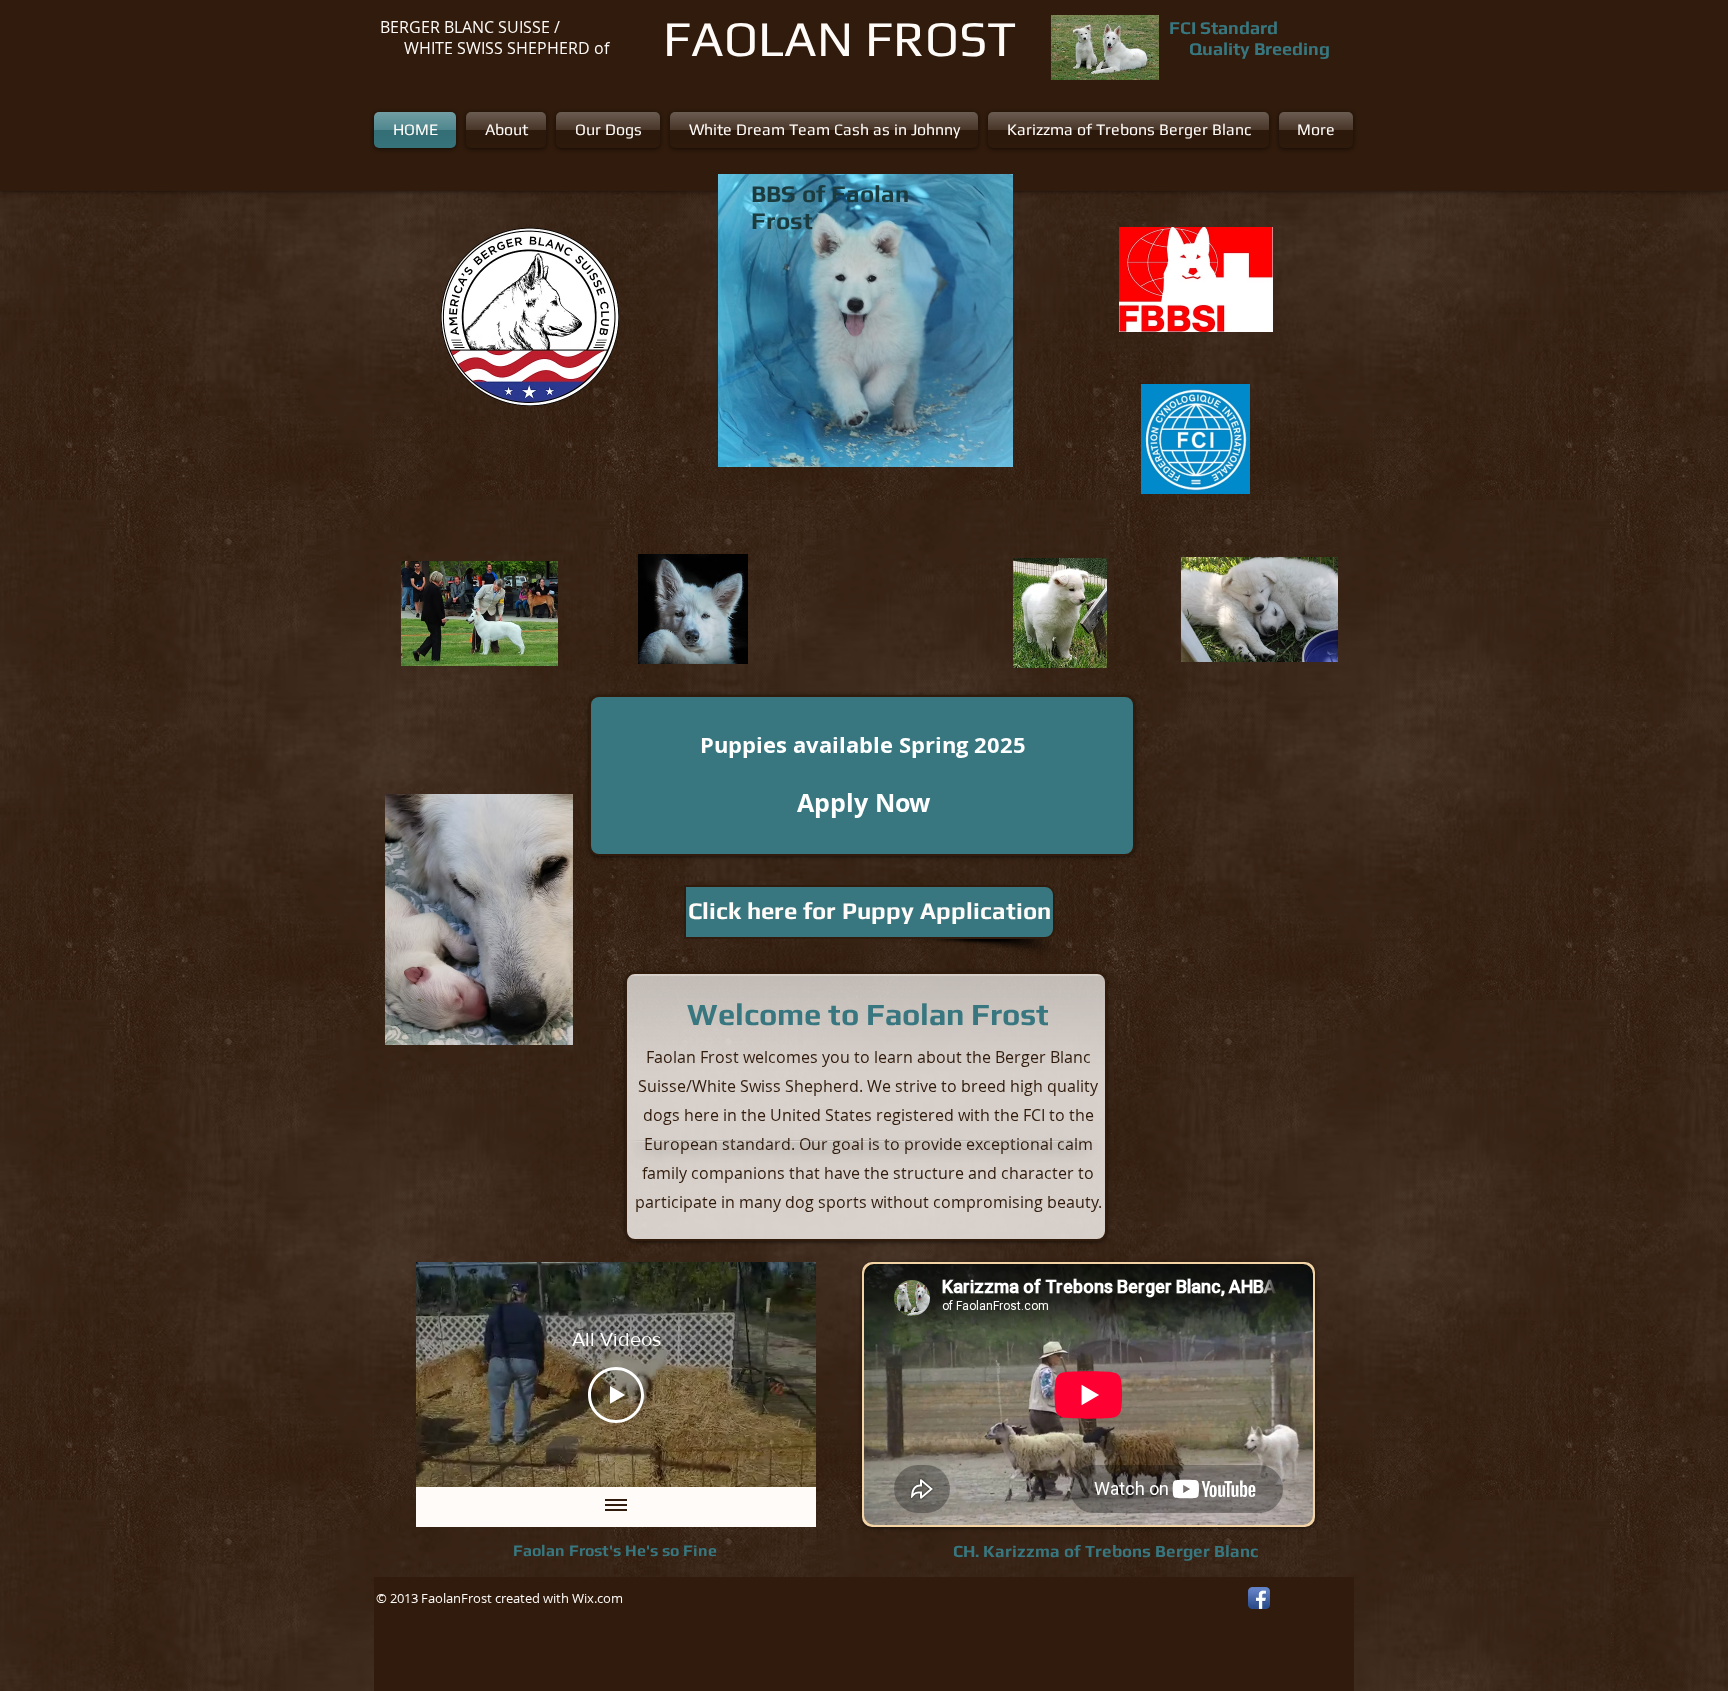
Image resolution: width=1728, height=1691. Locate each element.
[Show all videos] (616, 1507)
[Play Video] (616, 1395)
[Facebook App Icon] (1259, 1598)
